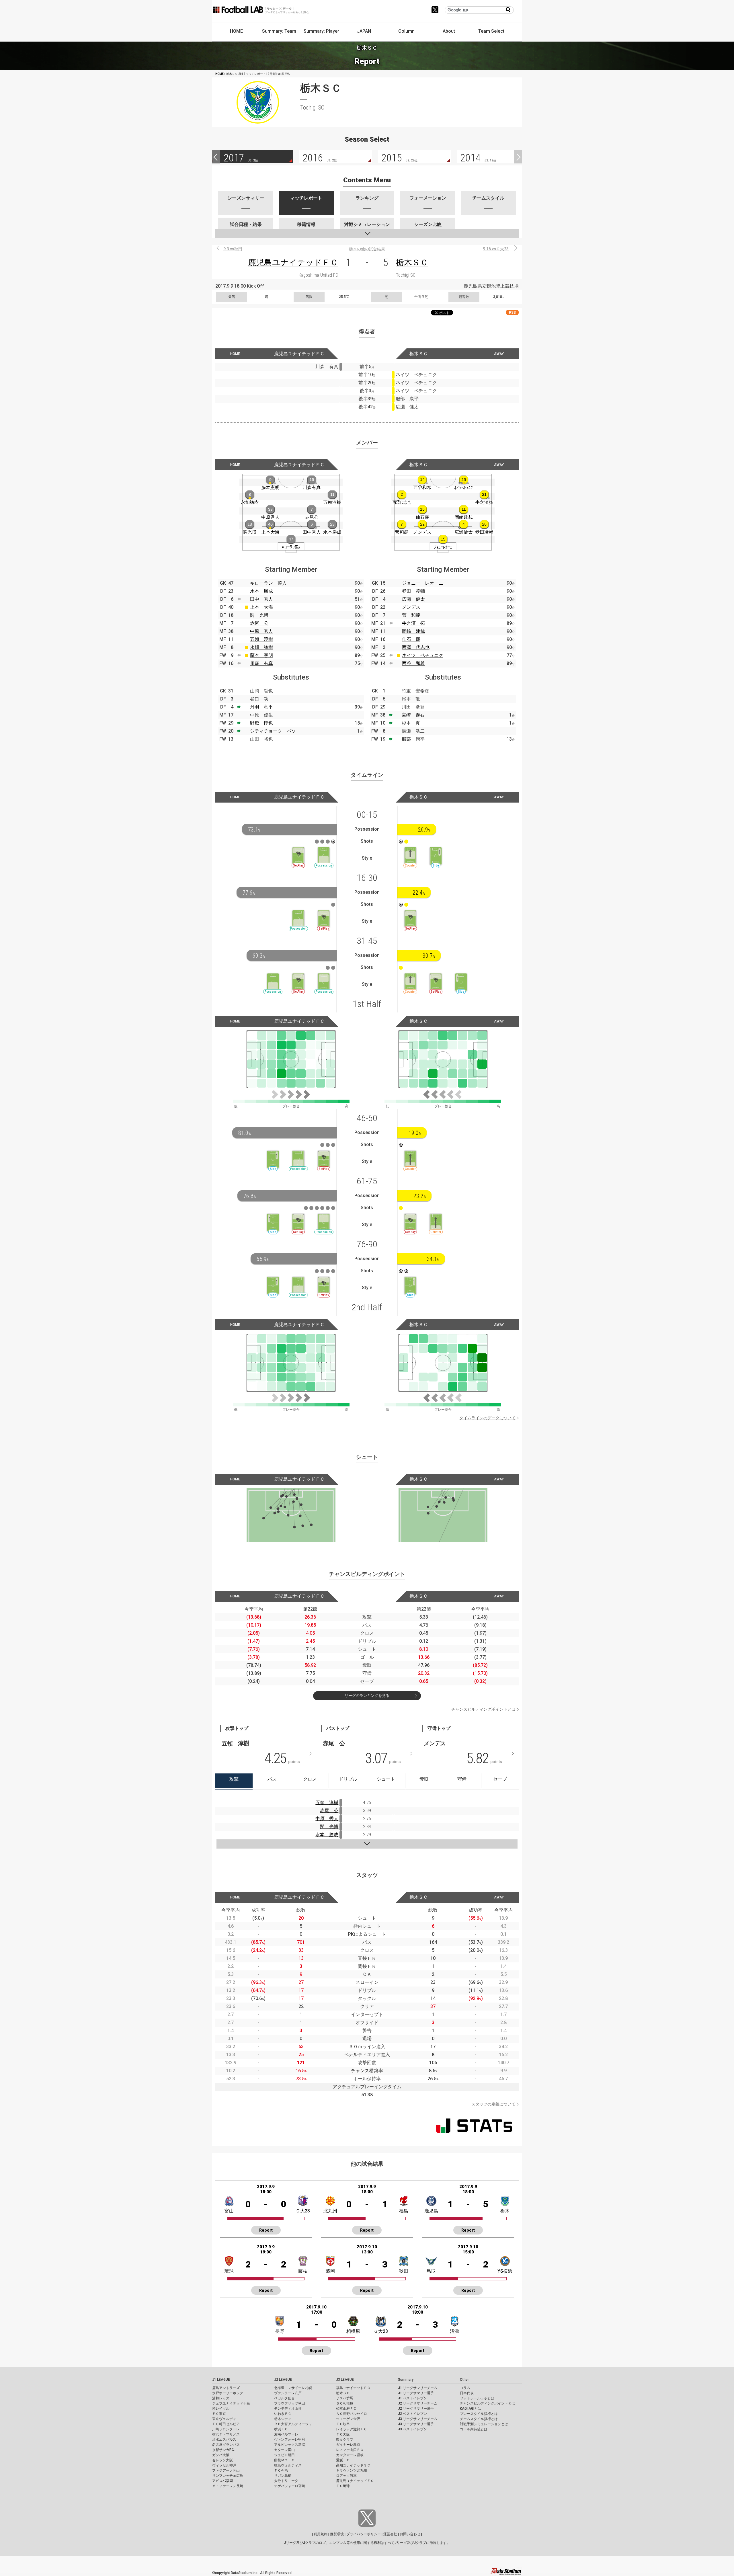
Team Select (491, 31)
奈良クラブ (345, 2440)
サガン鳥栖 (283, 2476)
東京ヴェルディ (224, 2419)
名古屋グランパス (226, 2445)
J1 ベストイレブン (412, 2398)
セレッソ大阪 (222, 2460)
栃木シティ (283, 2419)
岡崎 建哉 (413, 631)
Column (406, 31)
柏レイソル (221, 2409)
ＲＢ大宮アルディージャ (293, 2424)
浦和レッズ (221, 2398)
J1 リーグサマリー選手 (416, 2393)
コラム (465, 2388)
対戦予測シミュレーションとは (484, 2424)
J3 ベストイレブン (412, 2429)
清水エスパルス (224, 2440)
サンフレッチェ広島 (228, 2476)
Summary (406, 2380)
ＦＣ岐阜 (343, 2424)
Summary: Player (321, 31)
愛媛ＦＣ (343, 2460)
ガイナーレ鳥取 (348, 2445)
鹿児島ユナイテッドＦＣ (293, 263)
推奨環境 (337, 2534)
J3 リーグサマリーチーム (418, 2419)
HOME (236, 31)
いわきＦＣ (283, 2414)
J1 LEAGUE (221, 2380)
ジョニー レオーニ (423, 583)
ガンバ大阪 (221, 2455)
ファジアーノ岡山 (226, 2470)
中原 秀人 (261, 631)
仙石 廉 (411, 639)
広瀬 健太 (413, 599)
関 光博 (259, 615)
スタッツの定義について (493, 2104)
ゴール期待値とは (474, 2429)
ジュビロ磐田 (284, 2455)
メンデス (411, 607)
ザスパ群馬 (345, 2398)
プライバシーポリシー (364, 2534)
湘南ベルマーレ (286, 2434)
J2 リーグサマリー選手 (416, 2409)
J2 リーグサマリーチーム (418, 2403)
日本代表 (467, 2393)
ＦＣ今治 (281, 2470)
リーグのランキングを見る (367, 1696)
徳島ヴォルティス (288, 2465)
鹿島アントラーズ (226, 2388)
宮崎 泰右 (413, 715)
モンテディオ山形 (288, 2409)
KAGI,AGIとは (471, 2409)
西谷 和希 (413, 663)
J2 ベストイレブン (412, 2414)
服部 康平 (413, 739)
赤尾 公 (259, 623)
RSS (512, 312)
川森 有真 (261, 663)
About (449, 31)
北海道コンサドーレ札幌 (293, 2388)
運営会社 (390, 2534)
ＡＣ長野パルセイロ (352, 2414)
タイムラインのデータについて (487, 1418)
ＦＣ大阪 (343, 2434)
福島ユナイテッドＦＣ (353, 2388)
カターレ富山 (284, 2450)
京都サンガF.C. (223, 2450)
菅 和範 (411, 615)
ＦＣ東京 (219, 2414)
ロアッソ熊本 (346, 2476)
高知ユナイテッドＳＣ (353, 2465)
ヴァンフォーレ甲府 (290, 2440)
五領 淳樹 (261, 639)
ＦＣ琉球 (343, 2486)
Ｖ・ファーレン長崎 (228, 2486)
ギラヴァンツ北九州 (352, 2470)
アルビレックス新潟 (290, 2445)
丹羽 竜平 (261, 707)
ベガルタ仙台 (284, 2398)
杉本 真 (411, 723)
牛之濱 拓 (413, 623)
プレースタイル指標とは (479, 2414)
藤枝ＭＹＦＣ (284, 2460)
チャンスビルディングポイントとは (483, 1709)
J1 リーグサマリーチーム (418, 2388)
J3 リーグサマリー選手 (416, 2424)
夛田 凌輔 (413, 591)
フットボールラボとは (477, 2398)
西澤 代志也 (416, 647)
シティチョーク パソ (273, 731)
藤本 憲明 (261, 655)
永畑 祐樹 (261, 647)
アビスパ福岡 (222, 2481)
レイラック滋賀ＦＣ (352, 2429)
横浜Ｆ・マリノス (226, 2434)
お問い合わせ (410, 2534)
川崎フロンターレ (226, 2429)
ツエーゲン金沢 (348, 2419)
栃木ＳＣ (412, 263)
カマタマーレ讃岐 (350, 2455)
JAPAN (364, 31)
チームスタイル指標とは (479, 2419)
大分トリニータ (286, 2481)
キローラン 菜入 (268, 583)
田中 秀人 (261, 599)
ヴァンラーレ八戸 (288, 2393)
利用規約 (321, 2534)
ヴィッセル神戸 (224, 2465)
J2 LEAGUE (283, 2380)
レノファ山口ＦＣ (350, 2450)
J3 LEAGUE (345, 2380)
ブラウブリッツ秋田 (290, 2403)
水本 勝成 (261, 591)
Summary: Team (279, 31)
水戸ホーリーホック (228, 2393)
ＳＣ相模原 (345, 2403)
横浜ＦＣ (281, 2429)
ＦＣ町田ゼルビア (226, 2424)
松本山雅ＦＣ (346, 2409)
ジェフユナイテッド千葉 (231, 2403)
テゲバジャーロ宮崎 (290, 2486)
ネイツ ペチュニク (423, 655)
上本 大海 (261, 607)
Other (464, 2380)
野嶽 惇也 (261, 723)
